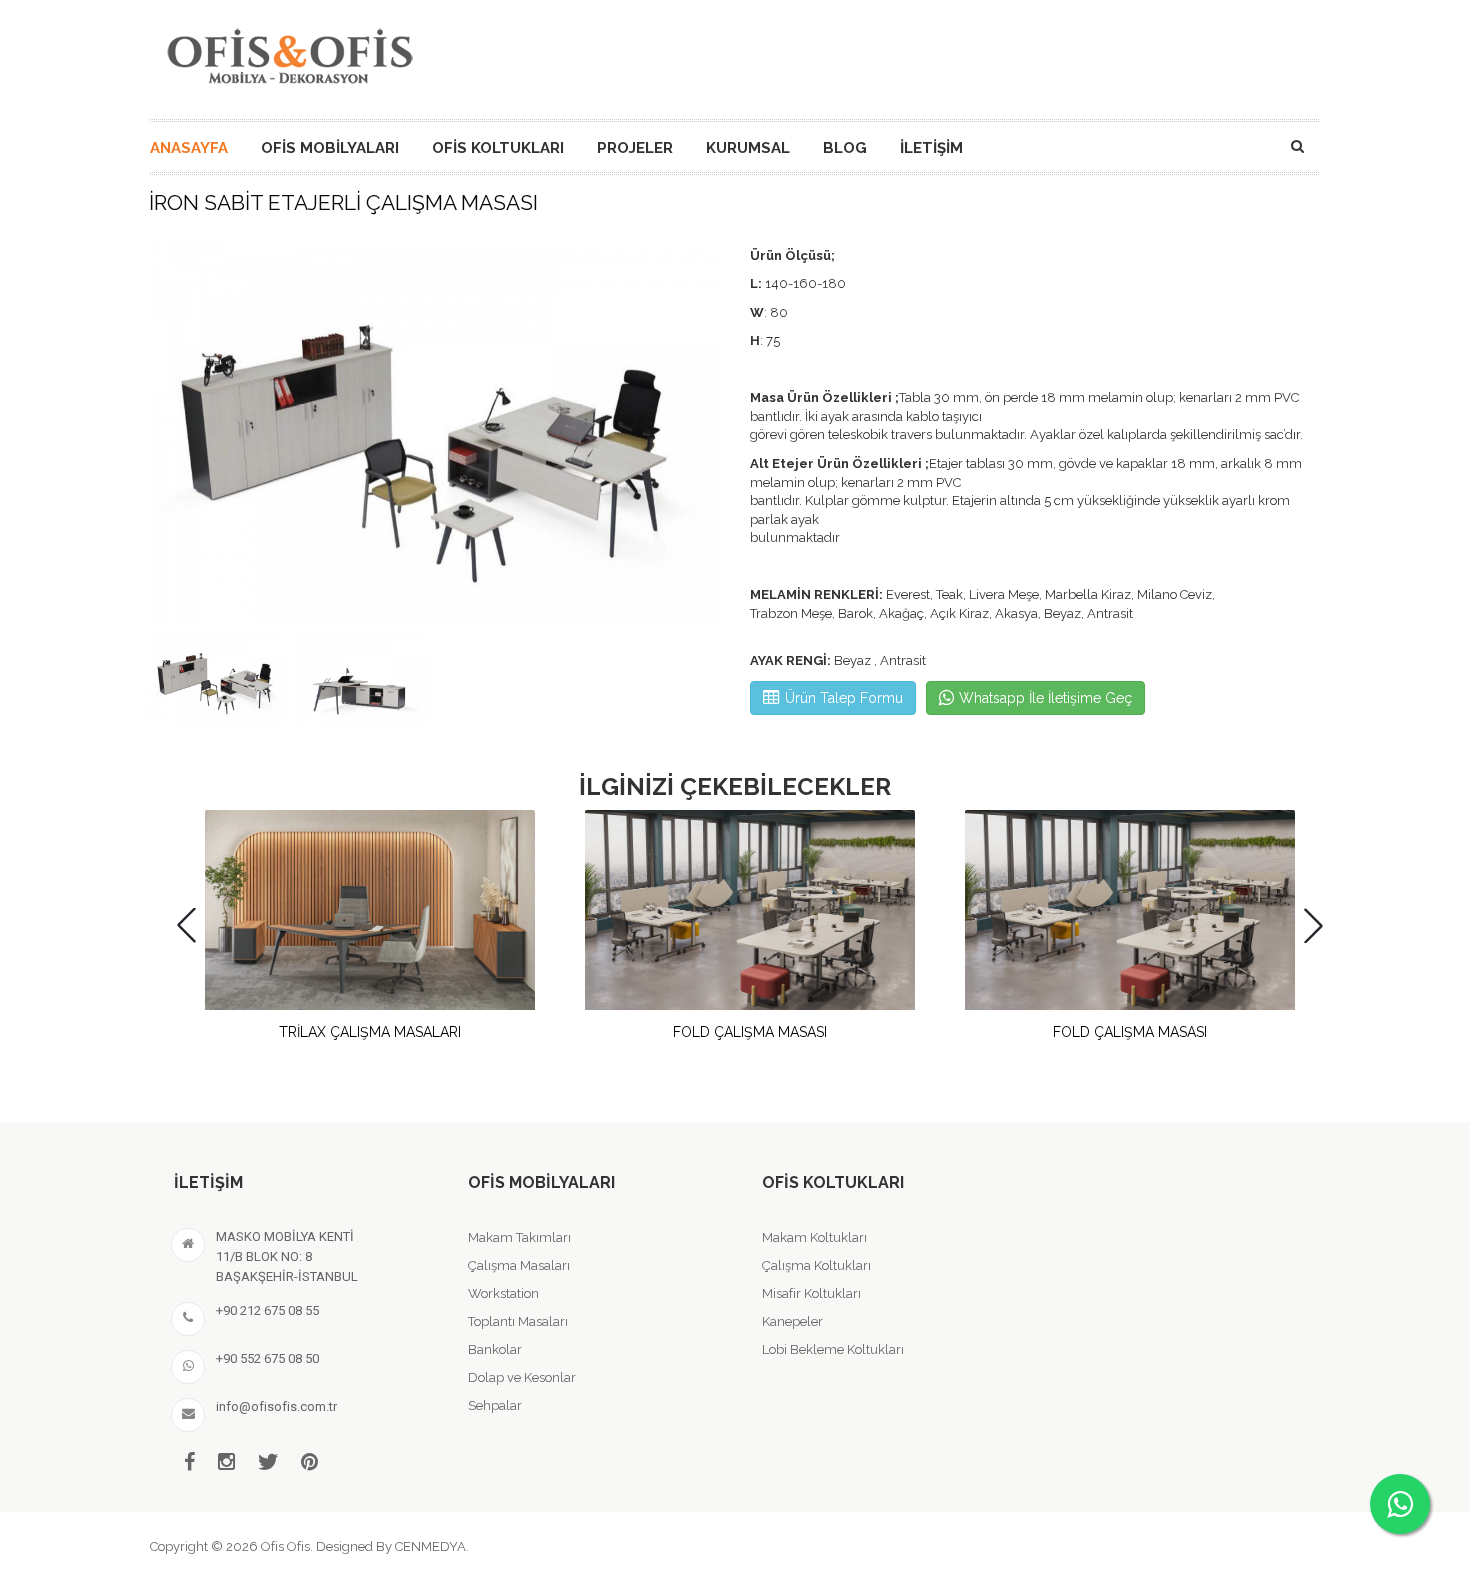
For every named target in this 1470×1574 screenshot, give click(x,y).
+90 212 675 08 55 (267, 1310)
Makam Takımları (519, 1237)
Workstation (503, 1293)
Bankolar (495, 1349)
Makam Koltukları (814, 1237)
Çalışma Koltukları (816, 1265)
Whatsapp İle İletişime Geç (1045, 698)
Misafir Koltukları (811, 1293)
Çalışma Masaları (519, 1265)
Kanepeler (792, 1321)
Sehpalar (495, 1405)
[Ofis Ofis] (289, 53)
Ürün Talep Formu (844, 698)
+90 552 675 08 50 (267, 1358)
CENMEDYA (430, 1546)
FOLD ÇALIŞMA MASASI (750, 1032)
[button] (698, 433)
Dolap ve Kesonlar (522, 1377)
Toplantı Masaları (518, 1321)
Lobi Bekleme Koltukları (833, 1349)
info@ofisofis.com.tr (276, 1406)
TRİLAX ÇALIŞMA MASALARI (370, 1032)
